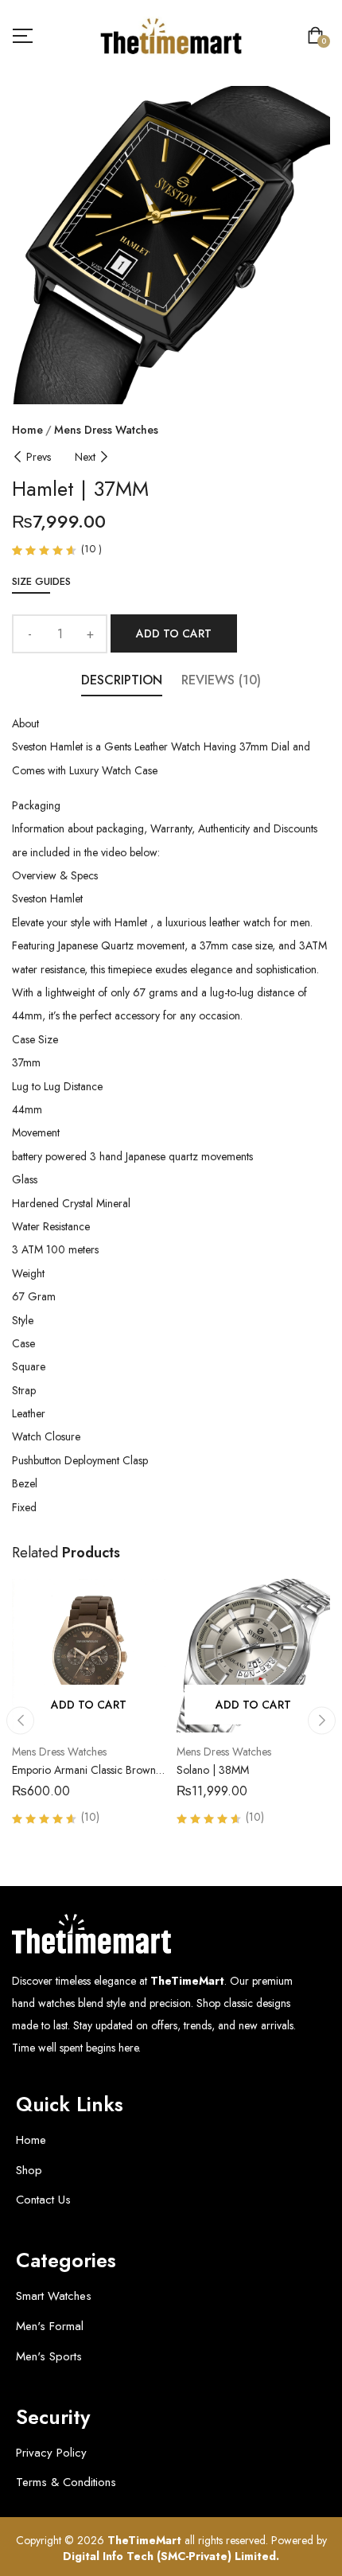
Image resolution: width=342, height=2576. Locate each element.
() (91, 549)
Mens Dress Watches (106, 430)
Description (122, 680)
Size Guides (41, 581)
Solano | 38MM (213, 1770)
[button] (319, 37)
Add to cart (174, 633)
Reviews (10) (221, 680)
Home (27, 430)
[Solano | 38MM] (253, 1656)
